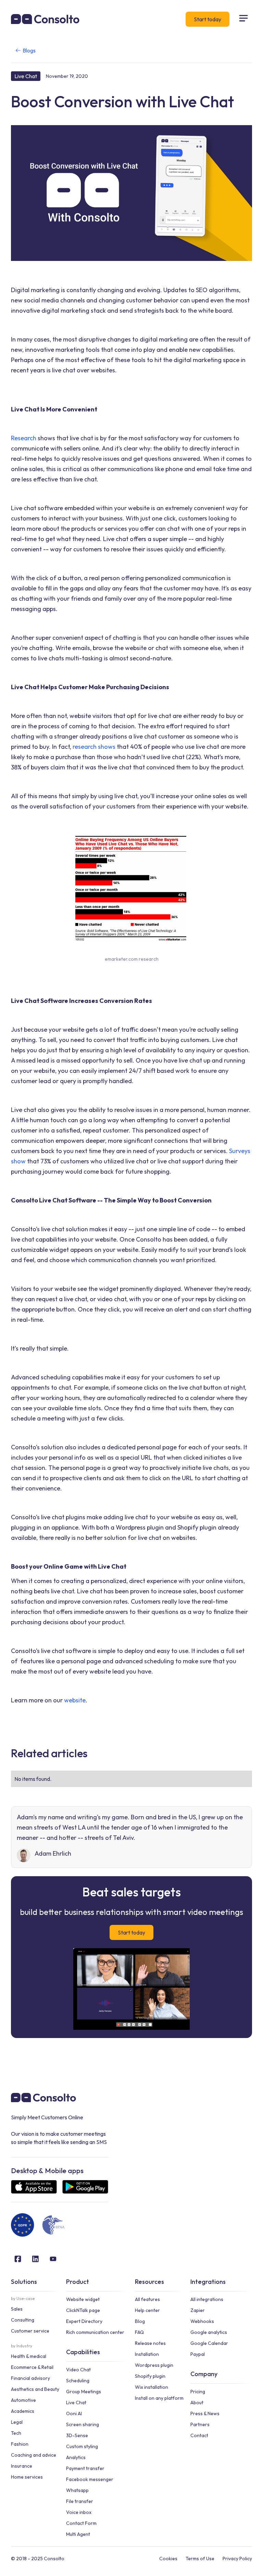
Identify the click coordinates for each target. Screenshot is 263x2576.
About (197, 2403)
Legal (17, 2422)
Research (24, 438)
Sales (17, 2309)
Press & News (205, 2413)
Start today (208, 19)
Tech (16, 2433)
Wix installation (152, 2387)
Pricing (198, 2392)
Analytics (76, 2457)
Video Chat (78, 2370)
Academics (23, 2411)
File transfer (80, 2501)
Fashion (20, 2444)
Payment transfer (85, 2468)
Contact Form (81, 2523)
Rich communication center (95, 2332)
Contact (199, 2435)
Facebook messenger (90, 2479)
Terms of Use (200, 2559)
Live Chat (76, 2403)
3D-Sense (77, 2435)
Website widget (83, 2299)
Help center (147, 2310)
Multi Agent (78, 2534)
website (75, 1700)
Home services (27, 2477)
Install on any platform (159, 2398)
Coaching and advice (34, 2455)
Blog (140, 2321)
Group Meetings (84, 2392)
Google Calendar (209, 2343)
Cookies (168, 2559)
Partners (200, 2424)
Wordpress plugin (154, 2365)
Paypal (198, 2354)
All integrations (207, 2299)
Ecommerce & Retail (32, 2367)
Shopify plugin (150, 2376)
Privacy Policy (237, 2559)
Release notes (150, 2343)
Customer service (30, 2331)
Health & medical (29, 2356)
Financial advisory (30, 2378)
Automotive (23, 2400)
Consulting (23, 2320)
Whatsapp (77, 2490)
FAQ (139, 2332)
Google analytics (209, 2332)
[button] (243, 19)
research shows (95, 747)
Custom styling (82, 2446)
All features (147, 2299)
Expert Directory (84, 2321)
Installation (147, 2354)
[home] (45, 19)
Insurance (22, 2466)
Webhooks (202, 2321)
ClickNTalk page (83, 2310)
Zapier (198, 2310)
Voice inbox (79, 2512)
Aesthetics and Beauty (35, 2389)
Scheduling (78, 2381)
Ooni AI (74, 2413)
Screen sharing (83, 2424)
